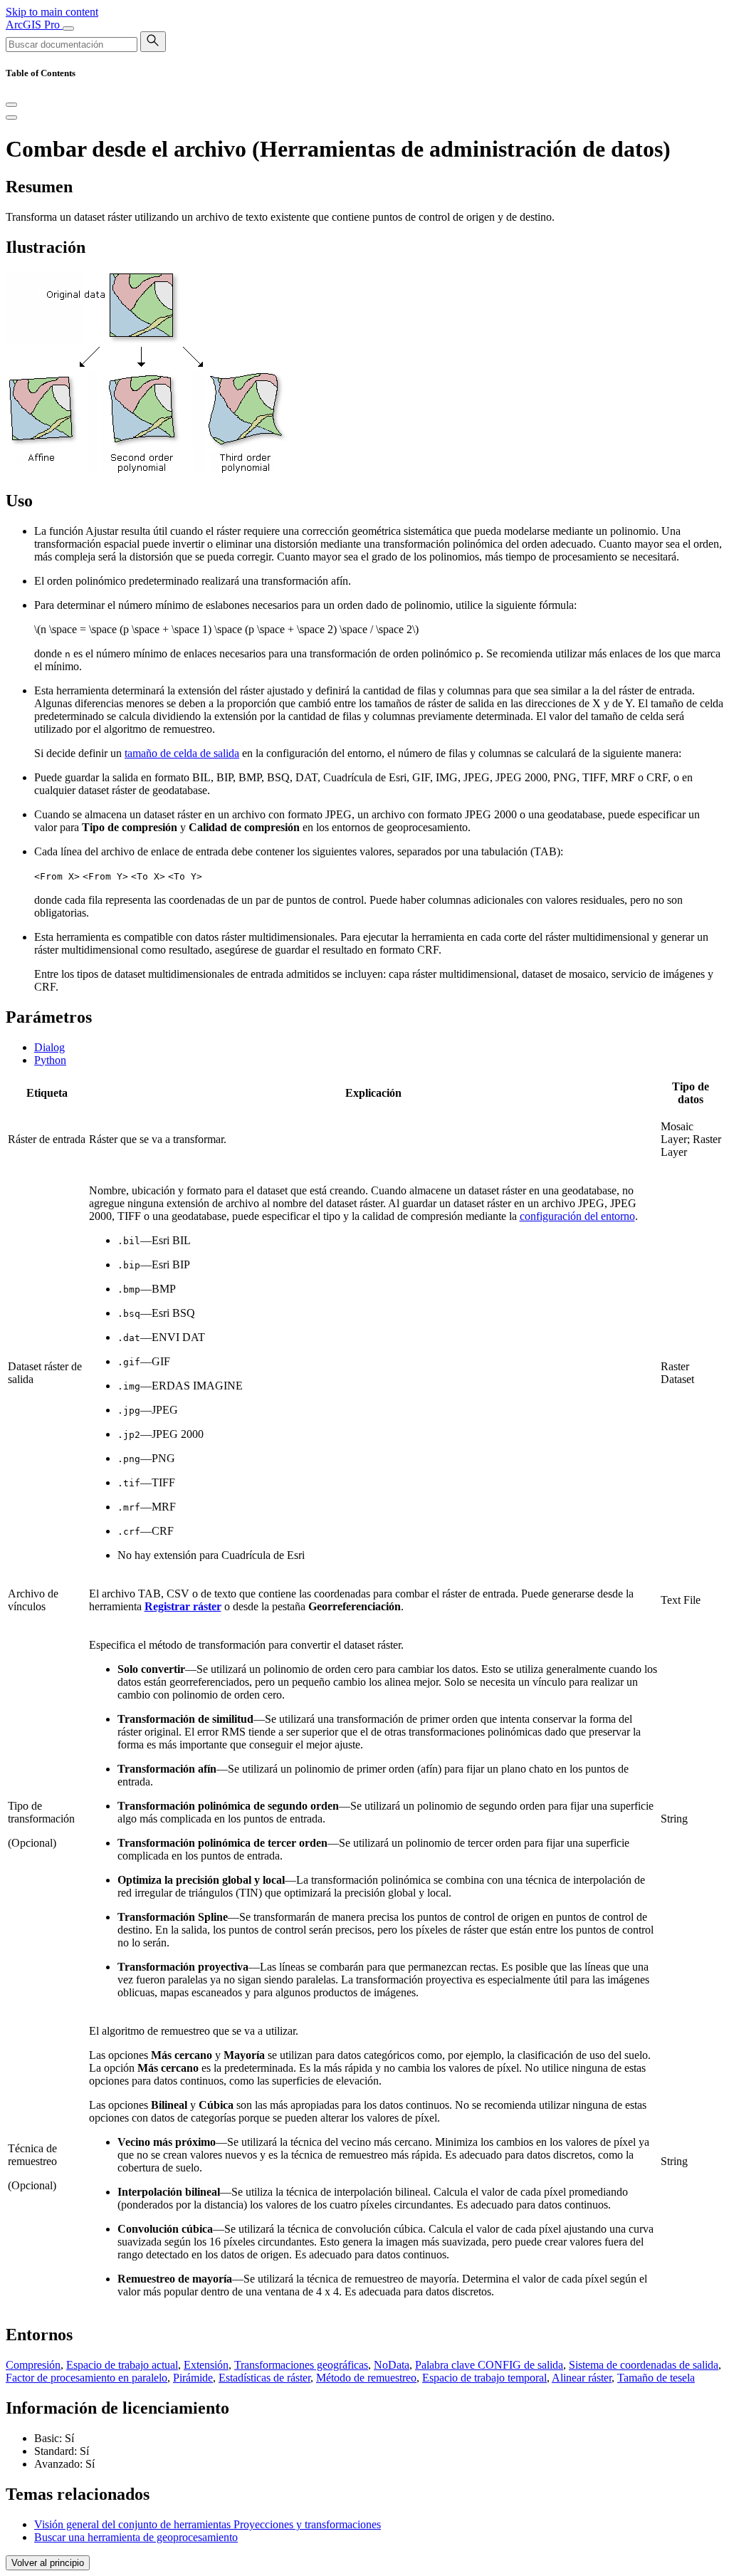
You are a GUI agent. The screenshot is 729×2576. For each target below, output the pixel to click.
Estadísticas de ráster (264, 2378)
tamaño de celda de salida (182, 753)
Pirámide (193, 2378)
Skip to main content (52, 12)
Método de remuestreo (366, 2378)
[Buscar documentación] (153, 42)
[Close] (11, 105)
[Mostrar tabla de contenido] (11, 118)
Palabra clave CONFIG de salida (489, 2365)
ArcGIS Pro (34, 25)
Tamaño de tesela (656, 2378)
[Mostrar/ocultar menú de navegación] (68, 28)
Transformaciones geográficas (301, 2365)
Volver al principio (48, 2563)
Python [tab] (50, 1060)
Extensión (206, 2365)
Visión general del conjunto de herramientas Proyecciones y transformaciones (208, 2524)
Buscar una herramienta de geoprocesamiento (136, 2537)
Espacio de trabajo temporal (484, 2378)
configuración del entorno (577, 1216)
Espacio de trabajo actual (122, 2365)
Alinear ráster (582, 2378)
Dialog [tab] (49, 1047)
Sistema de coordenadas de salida (644, 2365)
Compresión (33, 2365)
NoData (392, 2365)
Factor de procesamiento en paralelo (86, 2378)
